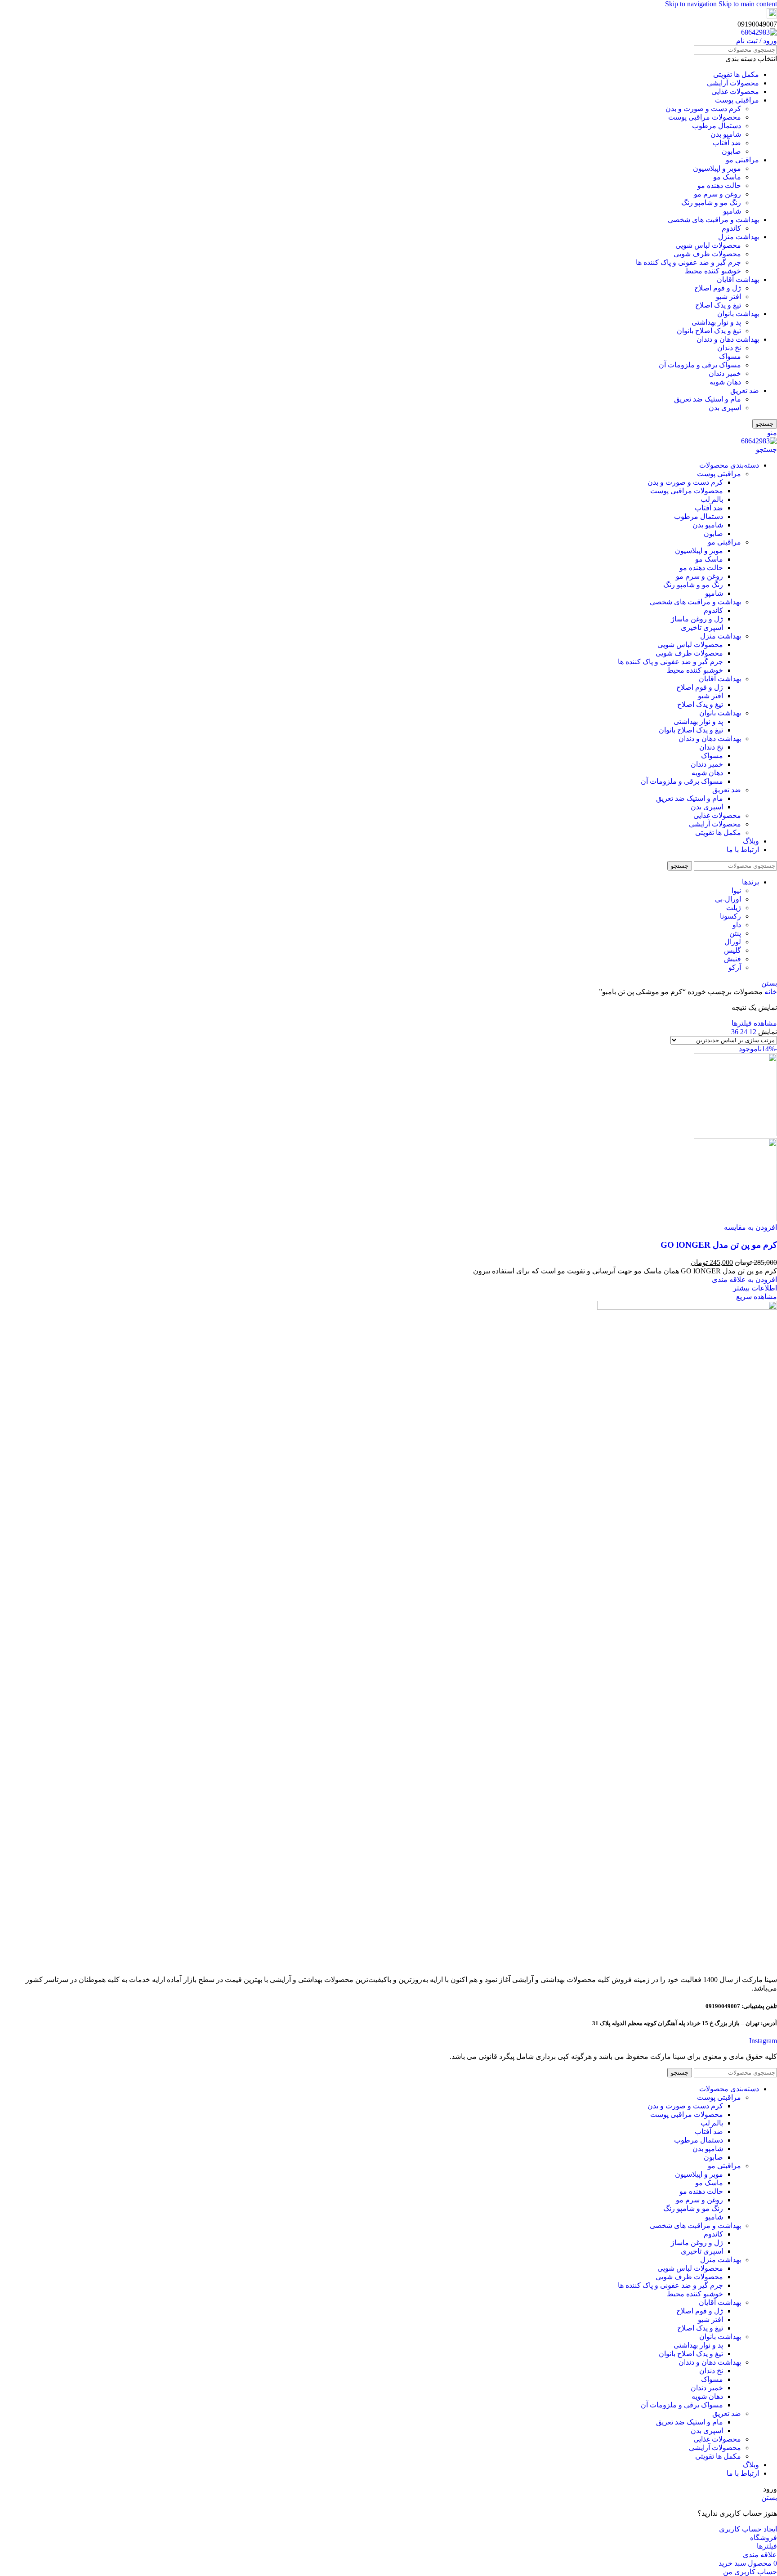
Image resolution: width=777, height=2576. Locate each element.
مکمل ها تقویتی (736, 74)
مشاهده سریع (757, 1297)
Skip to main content (748, 4)
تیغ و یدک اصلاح (718, 305)
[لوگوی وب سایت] (759, 32)
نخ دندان (729, 348)
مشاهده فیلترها (754, 1023)
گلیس (732, 950)
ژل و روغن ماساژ (697, 619)
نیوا (736, 891)
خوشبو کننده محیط (713, 271)
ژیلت (734, 908)
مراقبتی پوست (737, 100)
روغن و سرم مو (717, 194)
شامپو (732, 211)
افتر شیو (728, 297)
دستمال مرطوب (717, 126)
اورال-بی (728, 899)
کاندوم (731, 228)
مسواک (730, 356)
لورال (733, 942)
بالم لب (712, 499)
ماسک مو (727, 177)
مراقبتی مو (742, 160)
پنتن (735, 933)
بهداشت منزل (739, 237)
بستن (769, 983)
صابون (731, 151)
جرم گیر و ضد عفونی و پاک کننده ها (688, 262)
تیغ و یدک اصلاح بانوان (709, 331)
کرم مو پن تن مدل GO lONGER (719, 1245)
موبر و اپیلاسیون (717, 168)
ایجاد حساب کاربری (748, 2529)
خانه (770, 992)
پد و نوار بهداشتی (716, 322)
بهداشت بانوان (738, 314)
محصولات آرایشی (733, 83)
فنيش (732, 959)
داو (737, 925)
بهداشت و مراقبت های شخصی (713, 220)
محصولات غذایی (735, 92)
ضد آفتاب (727, 143)
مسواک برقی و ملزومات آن (700, 365)
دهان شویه (725, 382)
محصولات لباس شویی (708, 245)
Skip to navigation (692, 4)
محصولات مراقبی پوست (705, 117)
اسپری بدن (725, 408)
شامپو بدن (726, 134)
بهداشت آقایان (738, 279)
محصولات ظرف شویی (707, 254)
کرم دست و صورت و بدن (703, 109)
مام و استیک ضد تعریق (708, 399)
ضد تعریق (745, 391)
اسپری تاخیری (702, 627)
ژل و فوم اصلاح (718, 288)
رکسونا (730, 916)
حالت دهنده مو (719, 185)
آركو (735, 967)
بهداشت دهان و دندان (728, 339)
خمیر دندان (725, 373)
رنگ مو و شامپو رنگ (711, 203)
